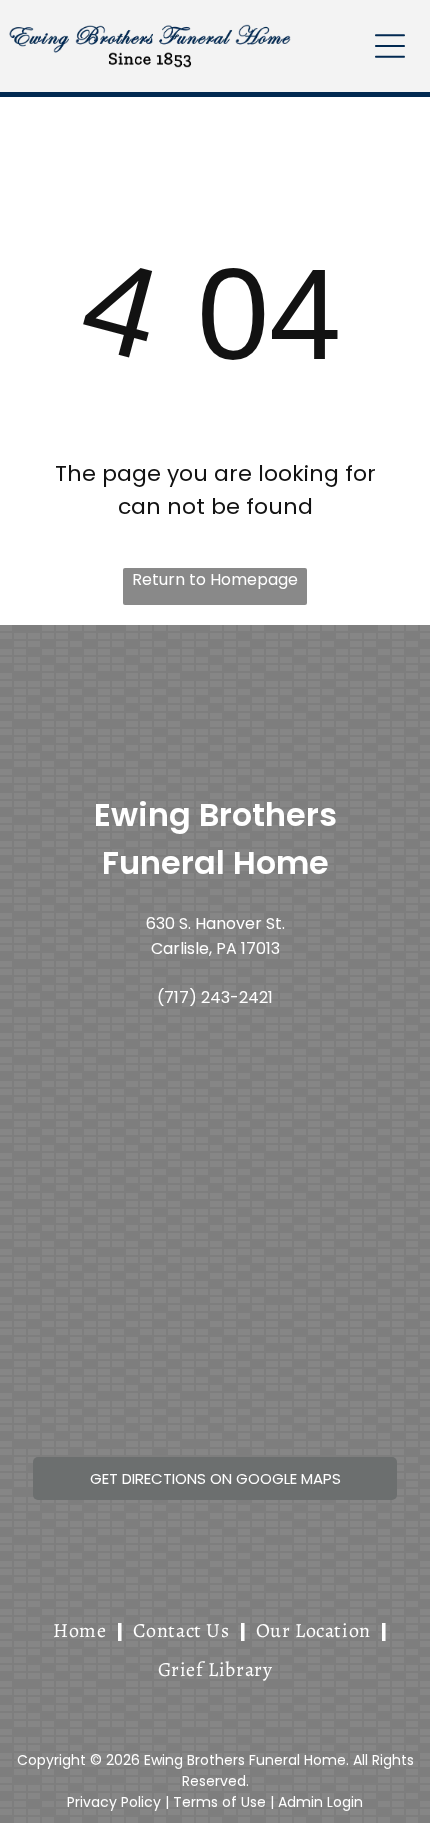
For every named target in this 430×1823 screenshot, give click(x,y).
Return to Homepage (215, 579)
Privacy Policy (114, 1802)
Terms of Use (219, 1802)
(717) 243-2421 (215, 997)
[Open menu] (390, 46)
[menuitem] (82, 1630)
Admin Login (320, 1802)
